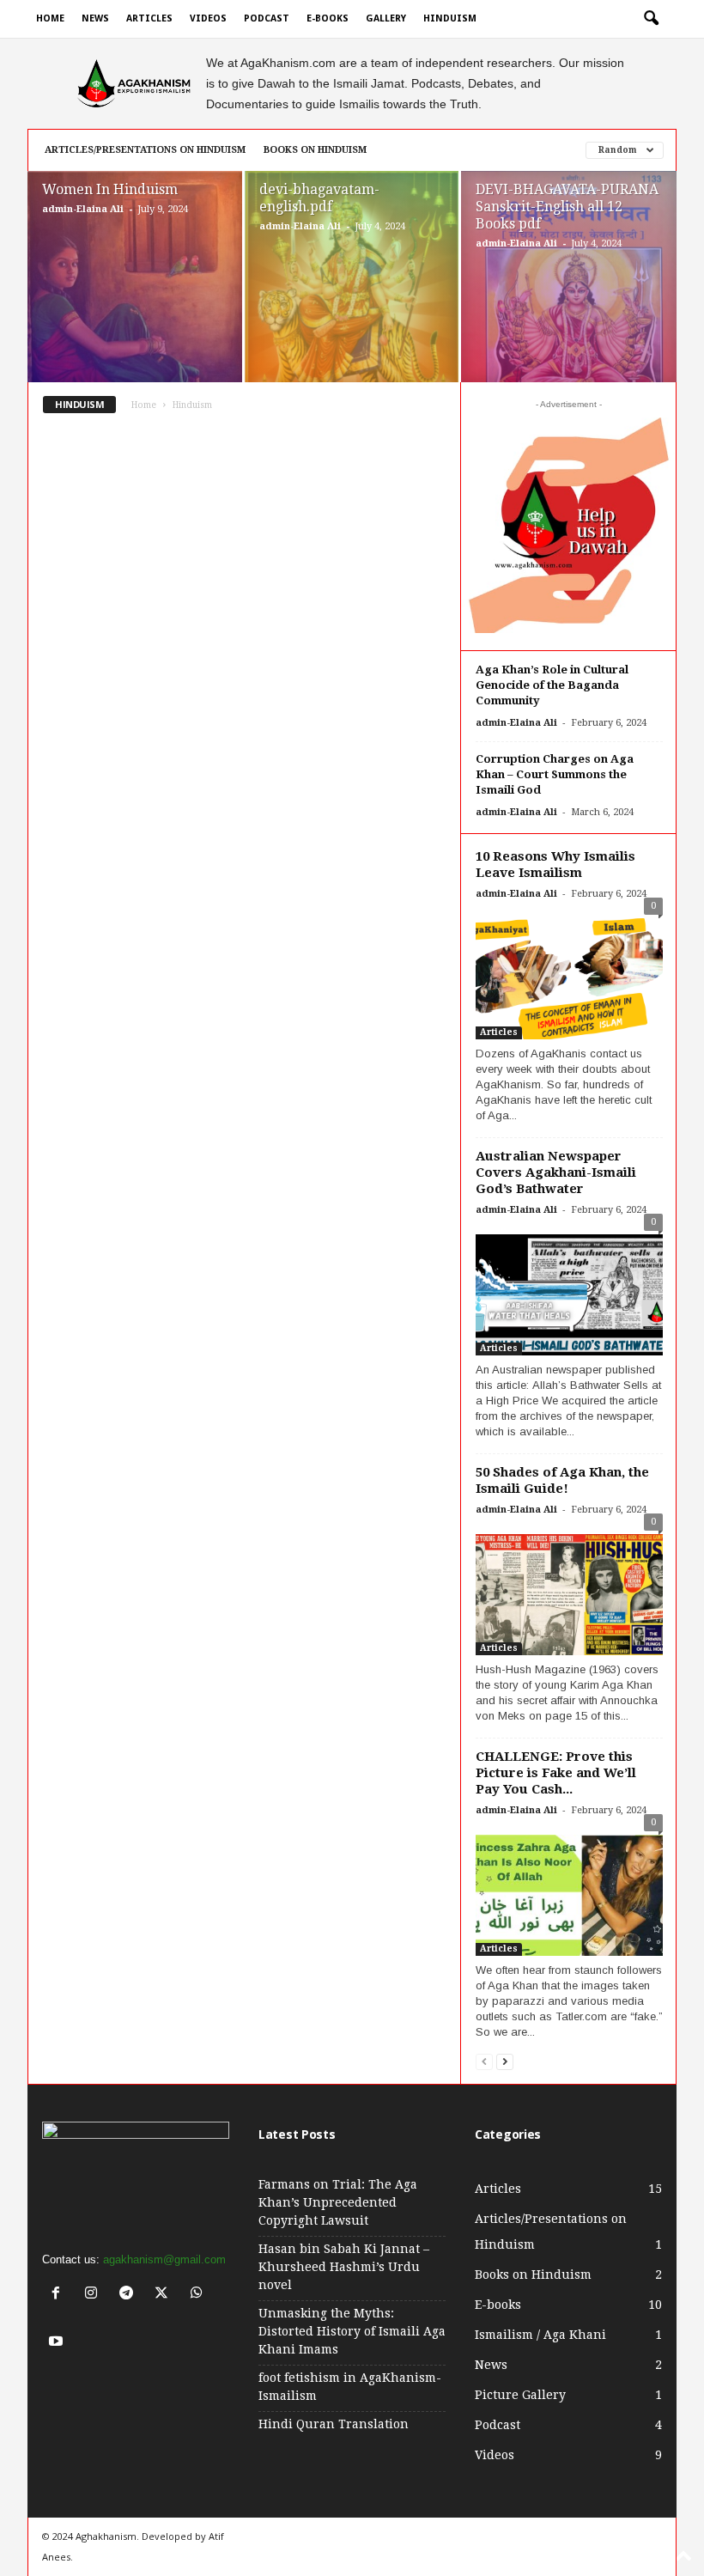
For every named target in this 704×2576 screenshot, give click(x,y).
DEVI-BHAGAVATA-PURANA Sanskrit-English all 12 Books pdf (567, 207)
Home (50, 18)
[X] (165, 2295)
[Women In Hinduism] (135, 297)
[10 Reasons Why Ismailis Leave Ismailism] (569, 974)
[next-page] (505, 2061)
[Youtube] (58, 2343)
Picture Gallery (520, 2395)
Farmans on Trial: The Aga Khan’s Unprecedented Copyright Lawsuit (338, 2202)
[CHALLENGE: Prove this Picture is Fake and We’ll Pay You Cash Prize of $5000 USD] (569, 1891)
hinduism (450, 18)
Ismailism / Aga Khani (540, 2335)
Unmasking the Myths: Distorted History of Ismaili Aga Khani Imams (352, 2331)
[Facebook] (60, 2295)
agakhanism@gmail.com (164, 2259)
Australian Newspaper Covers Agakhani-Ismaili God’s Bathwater (556, 1172)
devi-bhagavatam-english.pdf (319, 198)
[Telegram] (130, 2295)
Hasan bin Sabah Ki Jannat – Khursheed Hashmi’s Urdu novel (344, 2267)
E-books (328, 18)
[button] (651, 19)
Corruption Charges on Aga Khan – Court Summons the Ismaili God (555, 774)
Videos (208, 18)
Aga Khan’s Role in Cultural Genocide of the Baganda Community (552, 685)
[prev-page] (484, 2061)
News (95, 18)
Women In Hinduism (110, 189)
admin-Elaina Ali (83, 209)
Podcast (267, 18)
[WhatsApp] (199, 2295)
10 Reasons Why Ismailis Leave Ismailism (555, 865)
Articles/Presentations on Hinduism (145, 150)
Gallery (386, 18)
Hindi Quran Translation (334, 2424)
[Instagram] (95, 2295)
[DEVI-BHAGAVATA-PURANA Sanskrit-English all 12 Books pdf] (569, 297)
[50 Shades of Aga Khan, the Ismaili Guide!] (569, 1590)
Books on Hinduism (315, 150)
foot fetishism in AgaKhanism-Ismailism (350, 2387)
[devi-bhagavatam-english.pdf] (352, 296)
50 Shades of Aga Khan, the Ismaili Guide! (562, 1480)
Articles (149, 18)
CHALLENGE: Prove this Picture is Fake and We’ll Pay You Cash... (556, 1773)
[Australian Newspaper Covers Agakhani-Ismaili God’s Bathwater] (569, 1291)
